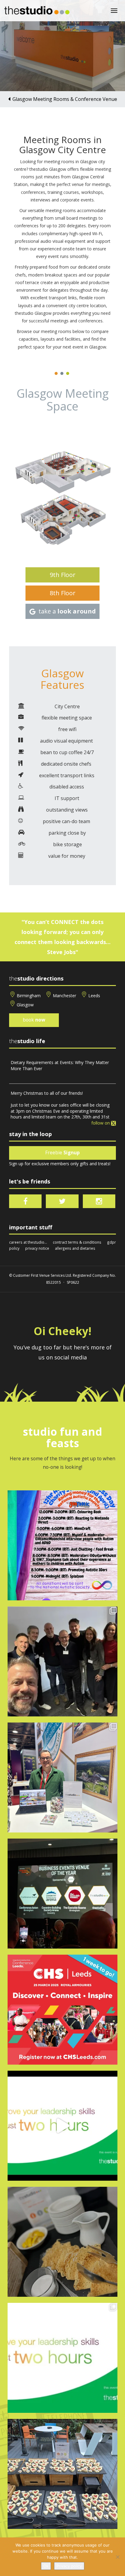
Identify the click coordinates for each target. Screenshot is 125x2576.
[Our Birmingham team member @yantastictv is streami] (62, 1545)
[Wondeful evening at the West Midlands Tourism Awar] (62, 1894)
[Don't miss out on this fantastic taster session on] (62, 2126)
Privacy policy (69, 2566)
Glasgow (25, 1005)
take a (67, 611)
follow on (101, 1123)
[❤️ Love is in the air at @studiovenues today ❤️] (62, 2474)
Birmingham (29, 996)
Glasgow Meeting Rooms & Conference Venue (65, 99)
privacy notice (37, 1248)
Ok (46, 2566)
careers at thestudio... (28, 1242)
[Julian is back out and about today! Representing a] (62, 1777)
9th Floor (63, 575)
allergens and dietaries (75, 1248)
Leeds (94, 996)
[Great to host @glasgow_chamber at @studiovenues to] (62, 1661)
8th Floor (63, 593)
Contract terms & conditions (77, 1242)
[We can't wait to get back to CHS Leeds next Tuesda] (62, 2010)
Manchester (64, 996)
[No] (117, 2557)
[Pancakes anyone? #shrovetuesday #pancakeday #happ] (62, 2242)
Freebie (62, 1153)
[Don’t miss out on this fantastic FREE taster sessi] (62, 2358)
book (34, 1020)
